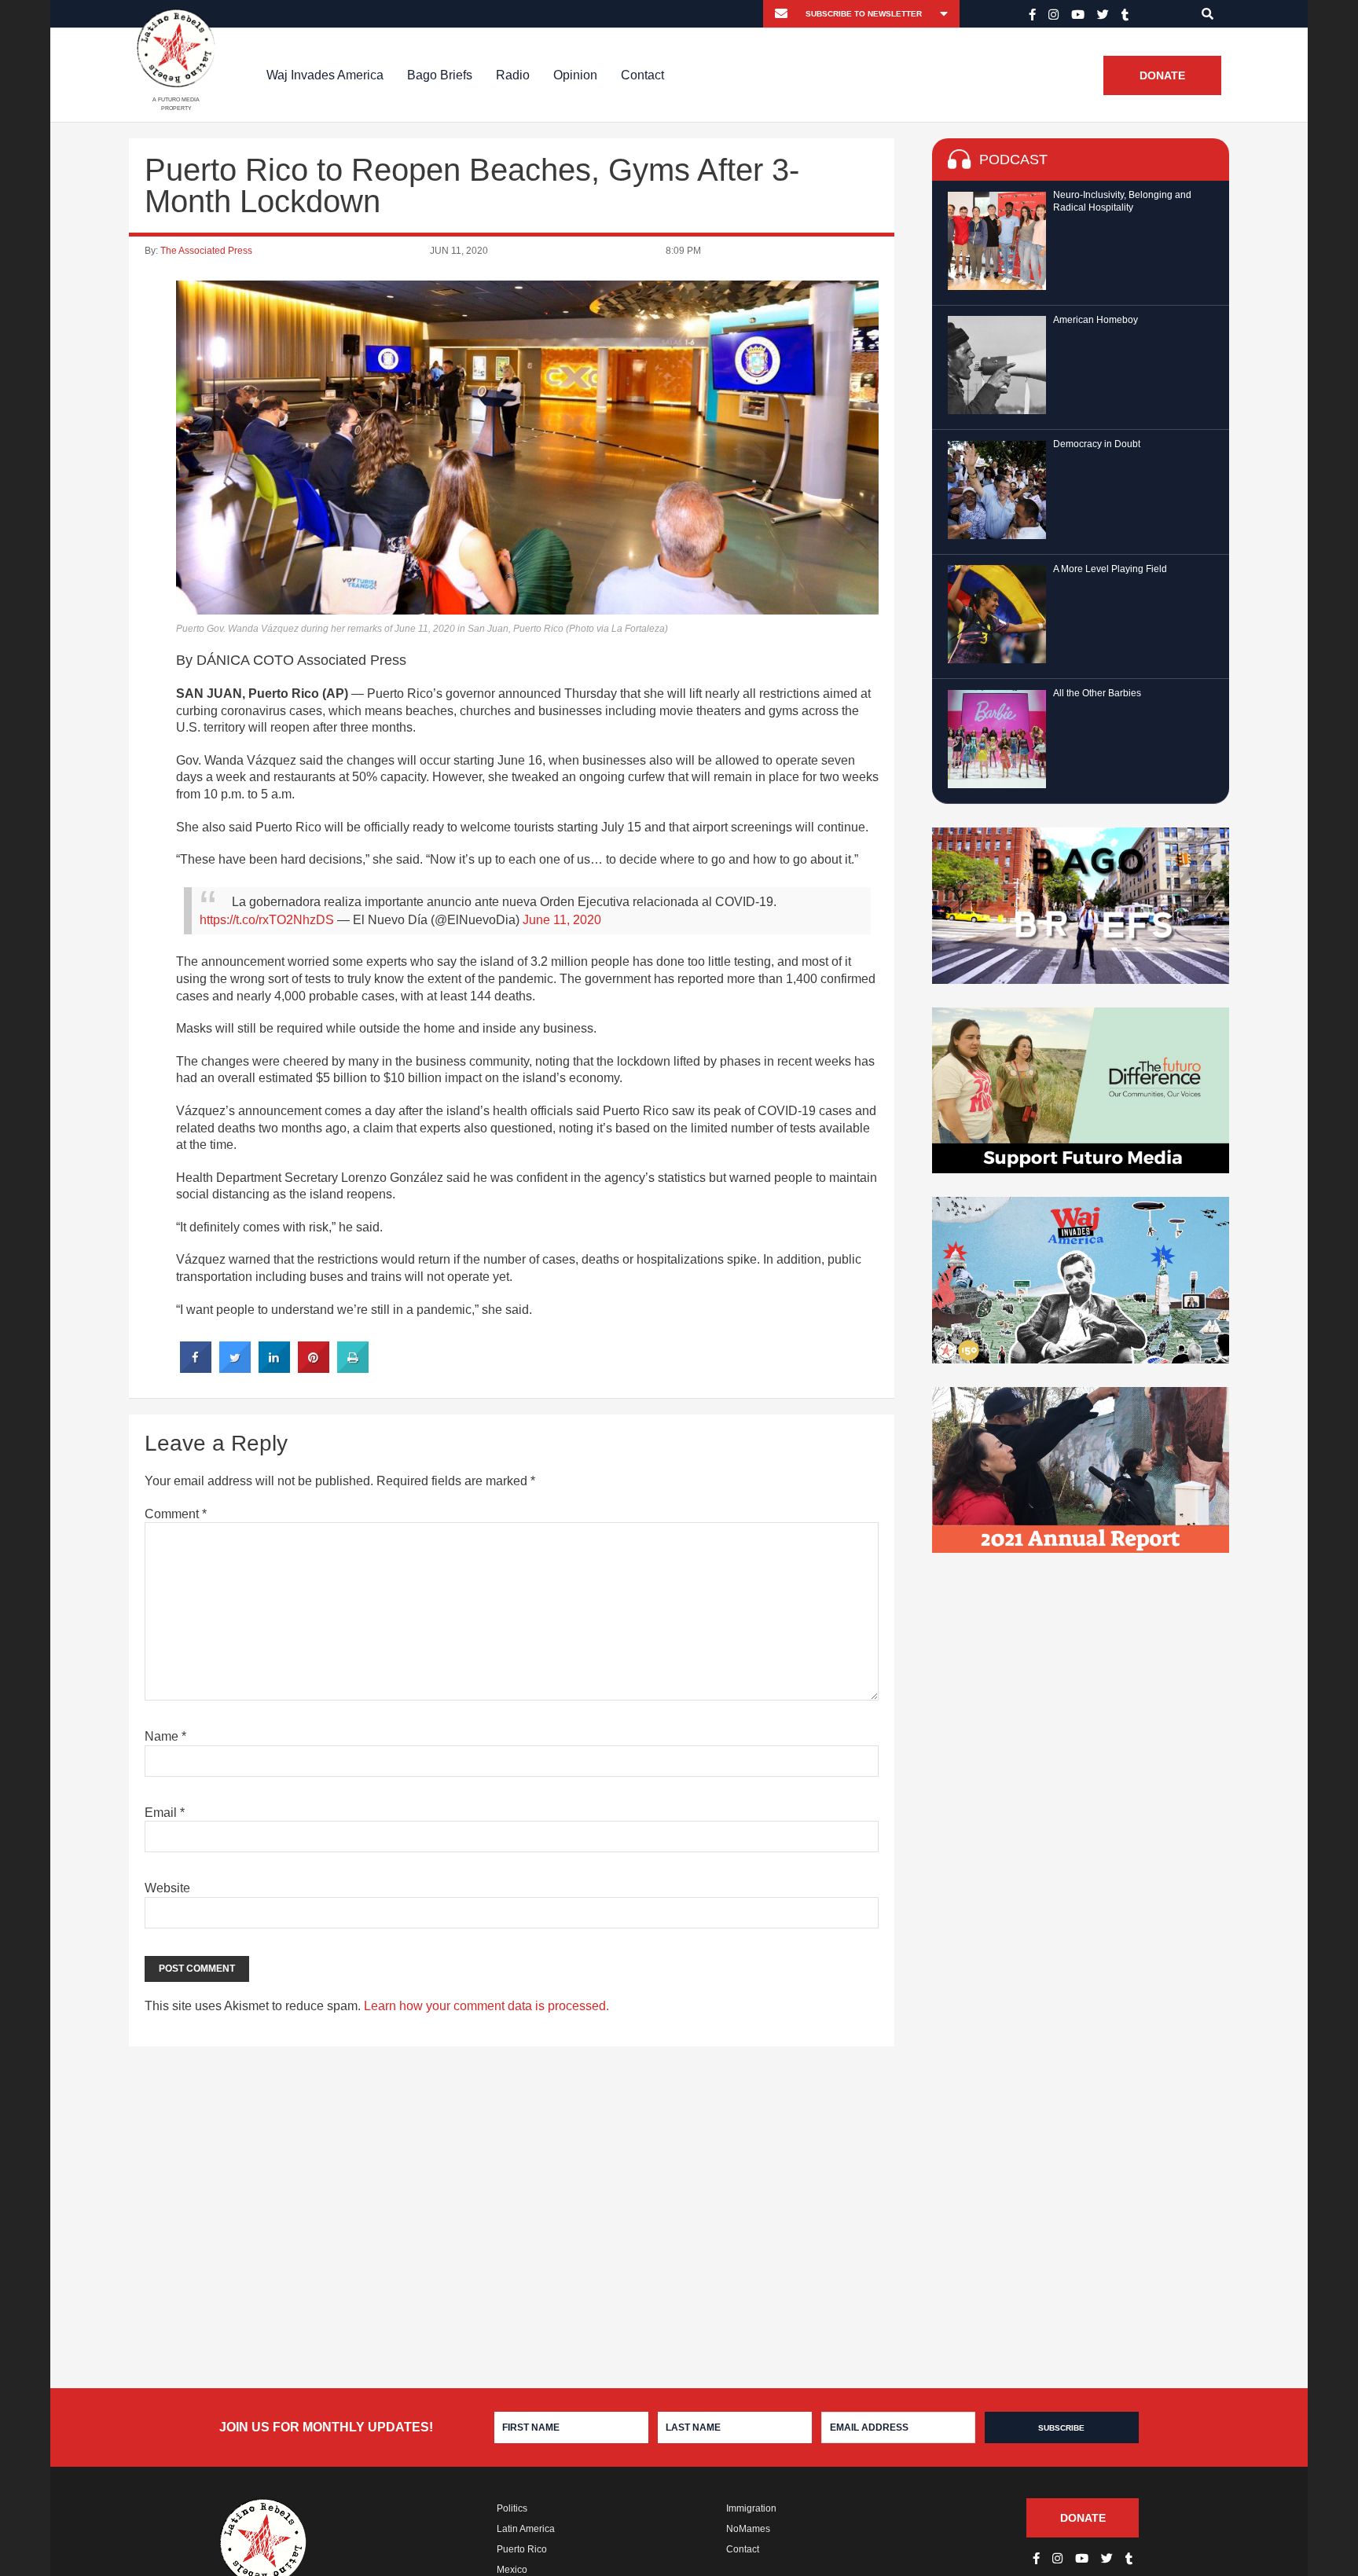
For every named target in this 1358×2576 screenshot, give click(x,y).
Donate (1162, 75)
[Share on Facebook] (196, 1368)
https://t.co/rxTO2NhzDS (267, 920)
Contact (642, 75)
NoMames (748, 2529)
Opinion (575, 75)
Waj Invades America (325, 75)
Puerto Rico (522, 2549)
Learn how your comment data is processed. (486, 2006)
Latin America (526, 2529)
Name (165, 1736)
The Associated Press (206, 251)
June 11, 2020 (562, 920)
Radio (513, 75)
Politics (512, 2508)
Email (165, 1813)
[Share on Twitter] (235, 1368)
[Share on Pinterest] (314, 1368)
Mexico (512, 2570)
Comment (176, 1514)
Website (167, 1888)
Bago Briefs (440, 75)
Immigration (751, 2508)
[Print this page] (353, 1368)
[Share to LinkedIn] (274, 1368)
